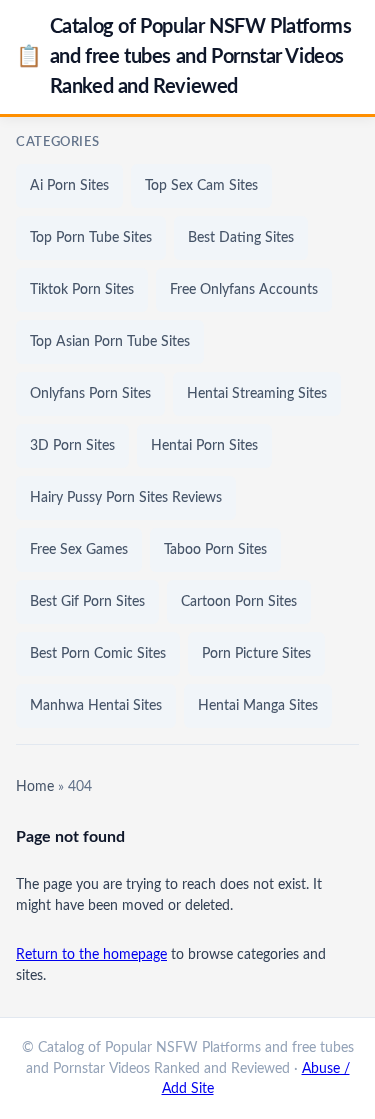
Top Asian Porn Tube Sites (110, 342)
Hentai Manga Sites (258, 706)
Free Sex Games (79, 550)
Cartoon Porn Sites (239, 602)
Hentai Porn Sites (204, 446)
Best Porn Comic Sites (98, 654)
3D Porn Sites (72, 446)
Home (35, 787)
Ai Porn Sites (69, 186)
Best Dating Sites (241, 238)
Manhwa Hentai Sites (96, 706)
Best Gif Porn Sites (87, 602)
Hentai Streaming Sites (257, 394)
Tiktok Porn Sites (82, 290)
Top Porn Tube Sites (91, 238)
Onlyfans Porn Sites (90, 394)
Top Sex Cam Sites (201, 186)
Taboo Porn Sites (215, 550)
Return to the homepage (91, 955)
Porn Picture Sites (256, 654)
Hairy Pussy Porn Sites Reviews (126, 498)
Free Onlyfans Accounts (244, 290)
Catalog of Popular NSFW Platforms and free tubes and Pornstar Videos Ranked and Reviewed (183, 57)
